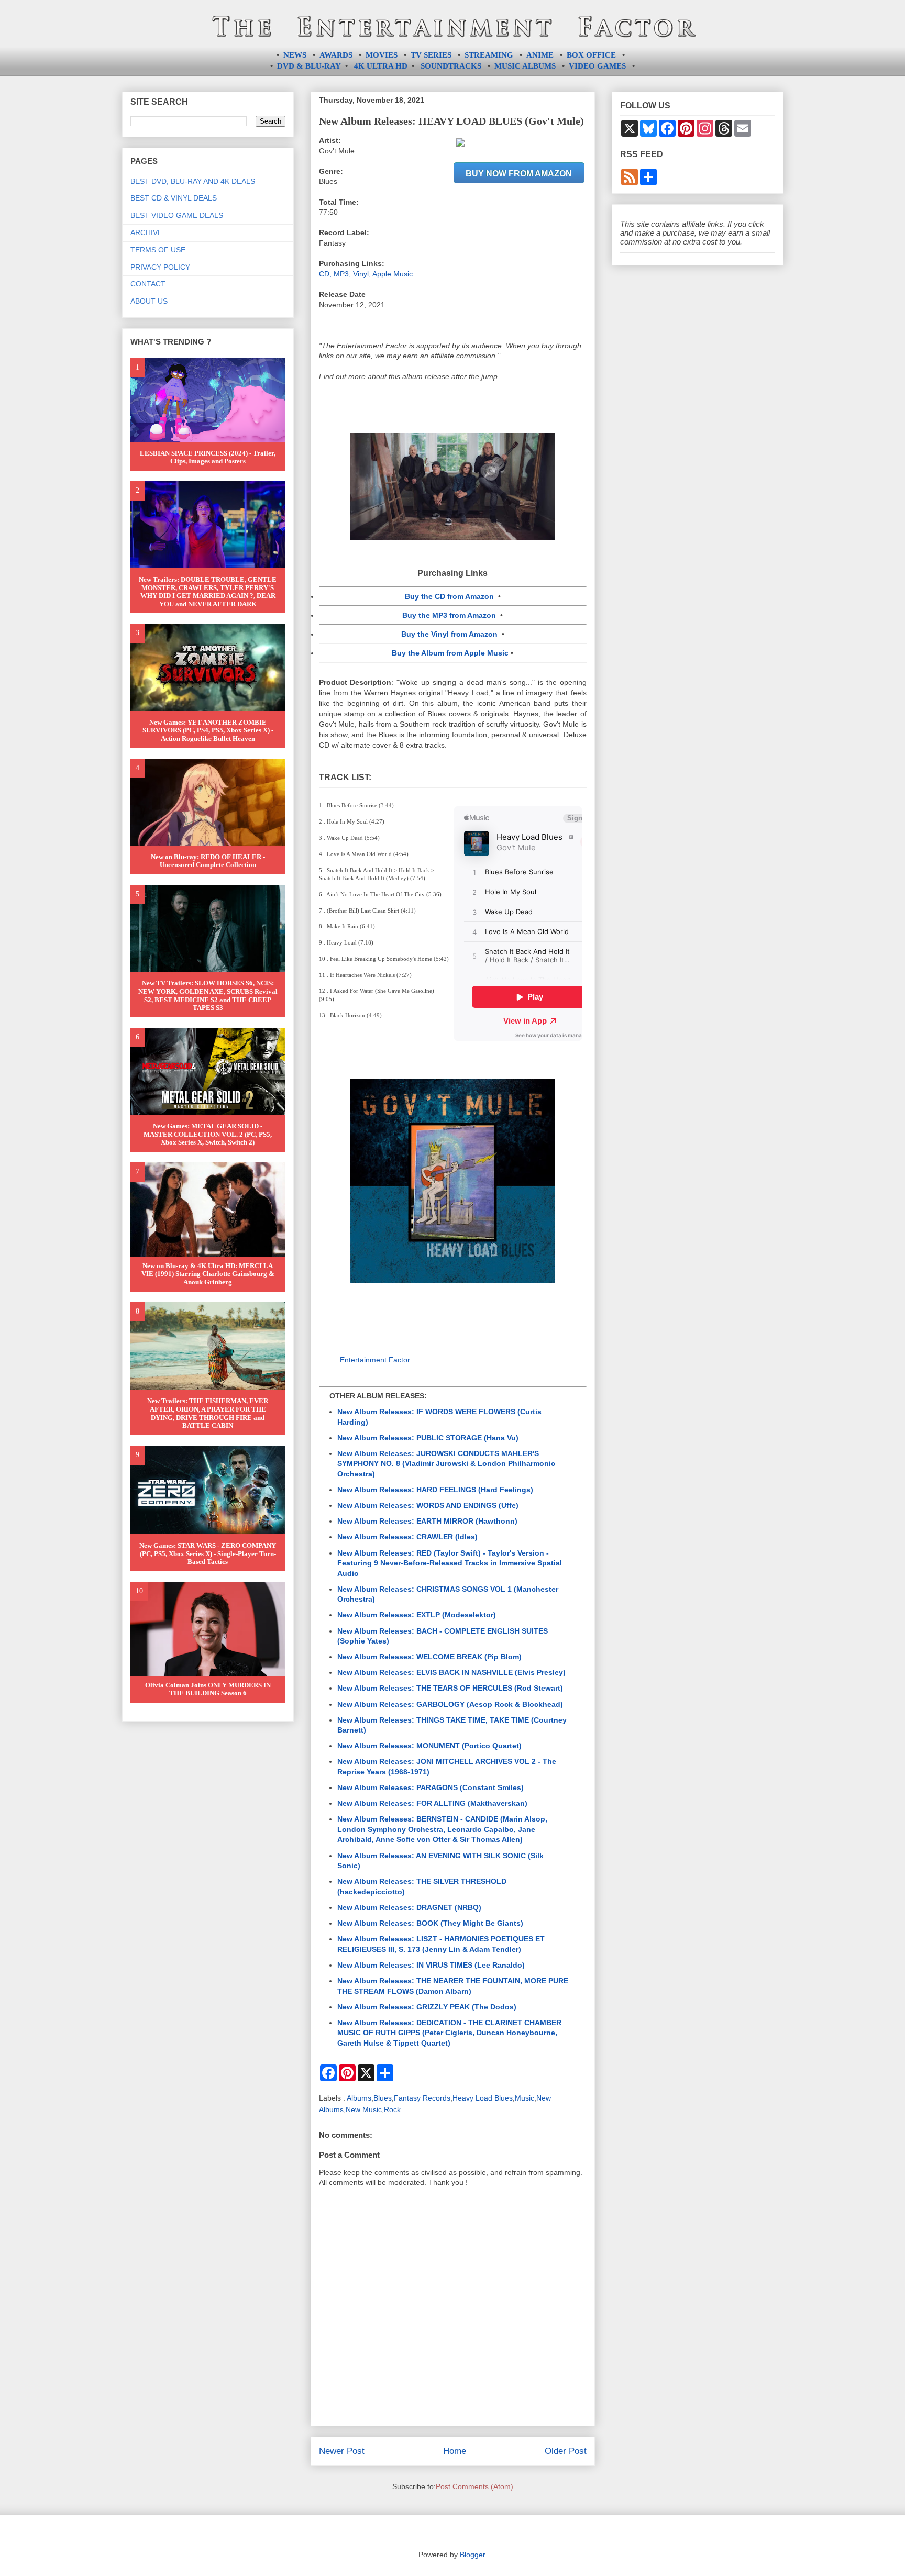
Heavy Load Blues (483, 2098)
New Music (364, 2109)
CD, (326, 274)
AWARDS (336, 55)
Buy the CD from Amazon (449, 596)
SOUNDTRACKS (451, 66)
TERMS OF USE (158, 250)
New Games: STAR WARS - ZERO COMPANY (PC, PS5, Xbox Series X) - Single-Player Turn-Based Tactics (208, 1553)
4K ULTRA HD (381, 66)
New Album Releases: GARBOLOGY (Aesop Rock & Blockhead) (450, 1704)
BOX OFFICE (591, 55)
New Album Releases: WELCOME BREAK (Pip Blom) (429, 1657)
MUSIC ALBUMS (525, 66)
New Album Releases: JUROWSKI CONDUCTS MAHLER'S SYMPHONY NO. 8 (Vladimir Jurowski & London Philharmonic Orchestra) (446, 1464)
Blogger (472, 2555)
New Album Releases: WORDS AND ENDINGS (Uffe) (428, 1505)
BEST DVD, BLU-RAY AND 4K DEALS (193, 181)
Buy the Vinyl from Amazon (449, 634)
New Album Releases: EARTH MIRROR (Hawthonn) (427, 1521)
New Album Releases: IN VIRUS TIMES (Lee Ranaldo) (431, 1965)
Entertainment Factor (375, 1360)
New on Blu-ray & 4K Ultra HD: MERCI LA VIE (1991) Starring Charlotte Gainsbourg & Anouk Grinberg (208, 1274)
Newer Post (342, 2451)
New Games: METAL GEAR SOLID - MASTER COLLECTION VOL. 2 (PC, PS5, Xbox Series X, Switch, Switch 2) (208, 1134)
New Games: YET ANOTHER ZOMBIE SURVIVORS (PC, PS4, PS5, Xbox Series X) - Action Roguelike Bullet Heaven (208, 730)
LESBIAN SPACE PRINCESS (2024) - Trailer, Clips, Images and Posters (208, 457)
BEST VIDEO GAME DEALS (177, 215)
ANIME (540, 55)
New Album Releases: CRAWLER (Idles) (407, 1537)
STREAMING (489, 55)
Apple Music (393, 274)
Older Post (566, 2451)
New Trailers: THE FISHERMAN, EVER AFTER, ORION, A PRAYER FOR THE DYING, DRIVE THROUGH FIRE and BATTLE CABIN (208, 1413)
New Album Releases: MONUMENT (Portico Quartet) (429, 1746)
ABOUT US (149, 301)
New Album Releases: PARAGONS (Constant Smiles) (431, 1787)
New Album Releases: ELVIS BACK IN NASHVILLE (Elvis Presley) (451, 1672)
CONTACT (148, 284)
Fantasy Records (422, 2098)
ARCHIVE (146, 232)
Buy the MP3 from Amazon (449, 615)
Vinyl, (363, 274)
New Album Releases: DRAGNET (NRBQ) (409, 1907)
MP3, (343, 274)
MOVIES (382, 55)
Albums (359, 2098)
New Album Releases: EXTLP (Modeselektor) (417, 1615)
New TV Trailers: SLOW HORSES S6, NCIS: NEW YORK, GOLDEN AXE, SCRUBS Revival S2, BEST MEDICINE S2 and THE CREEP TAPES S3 (208, 995)
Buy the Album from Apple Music (450, 653)
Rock (392, 2109)
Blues (383, 2098)
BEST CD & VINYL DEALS (174, 198)
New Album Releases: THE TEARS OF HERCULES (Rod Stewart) (450, 1688)
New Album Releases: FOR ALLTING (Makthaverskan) (432, 1803)
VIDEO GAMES (597, 66)
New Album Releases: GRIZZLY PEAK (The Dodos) (427, 2007)
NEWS (295, 55)
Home (455, 2451)
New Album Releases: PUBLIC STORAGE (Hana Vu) (428, 1438)
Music (525, 2098)
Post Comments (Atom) (474, 2486)
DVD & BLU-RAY (309, 66)
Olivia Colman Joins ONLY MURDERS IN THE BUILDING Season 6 (208, 1689)
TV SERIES (431, 55)
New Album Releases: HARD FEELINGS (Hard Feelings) (435, 1490)
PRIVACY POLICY (160, 267)
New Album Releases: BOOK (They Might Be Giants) (430, 1923)
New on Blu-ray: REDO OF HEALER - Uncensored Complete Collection (208, 861)
